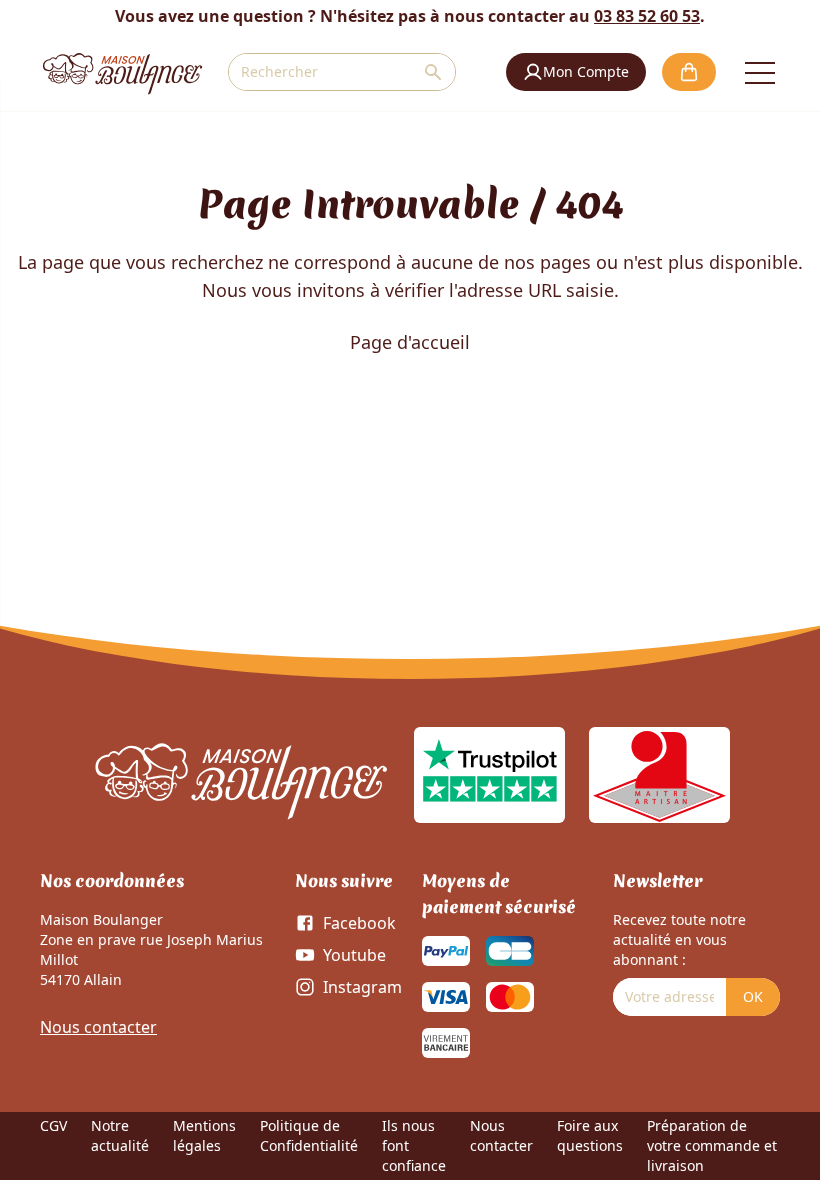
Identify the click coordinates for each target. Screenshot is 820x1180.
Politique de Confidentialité (309, 1135)
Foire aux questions (590, 1135)
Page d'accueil (410, 342)
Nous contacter (98, 1027)
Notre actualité (120, 1135)
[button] (576, 72)
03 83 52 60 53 (647, 16)
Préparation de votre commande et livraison (712, 1145)
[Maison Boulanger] (122, 71)
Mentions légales (204, 1135)
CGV (53, 1125)
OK (753, 996)
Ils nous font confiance (414, 1145)
